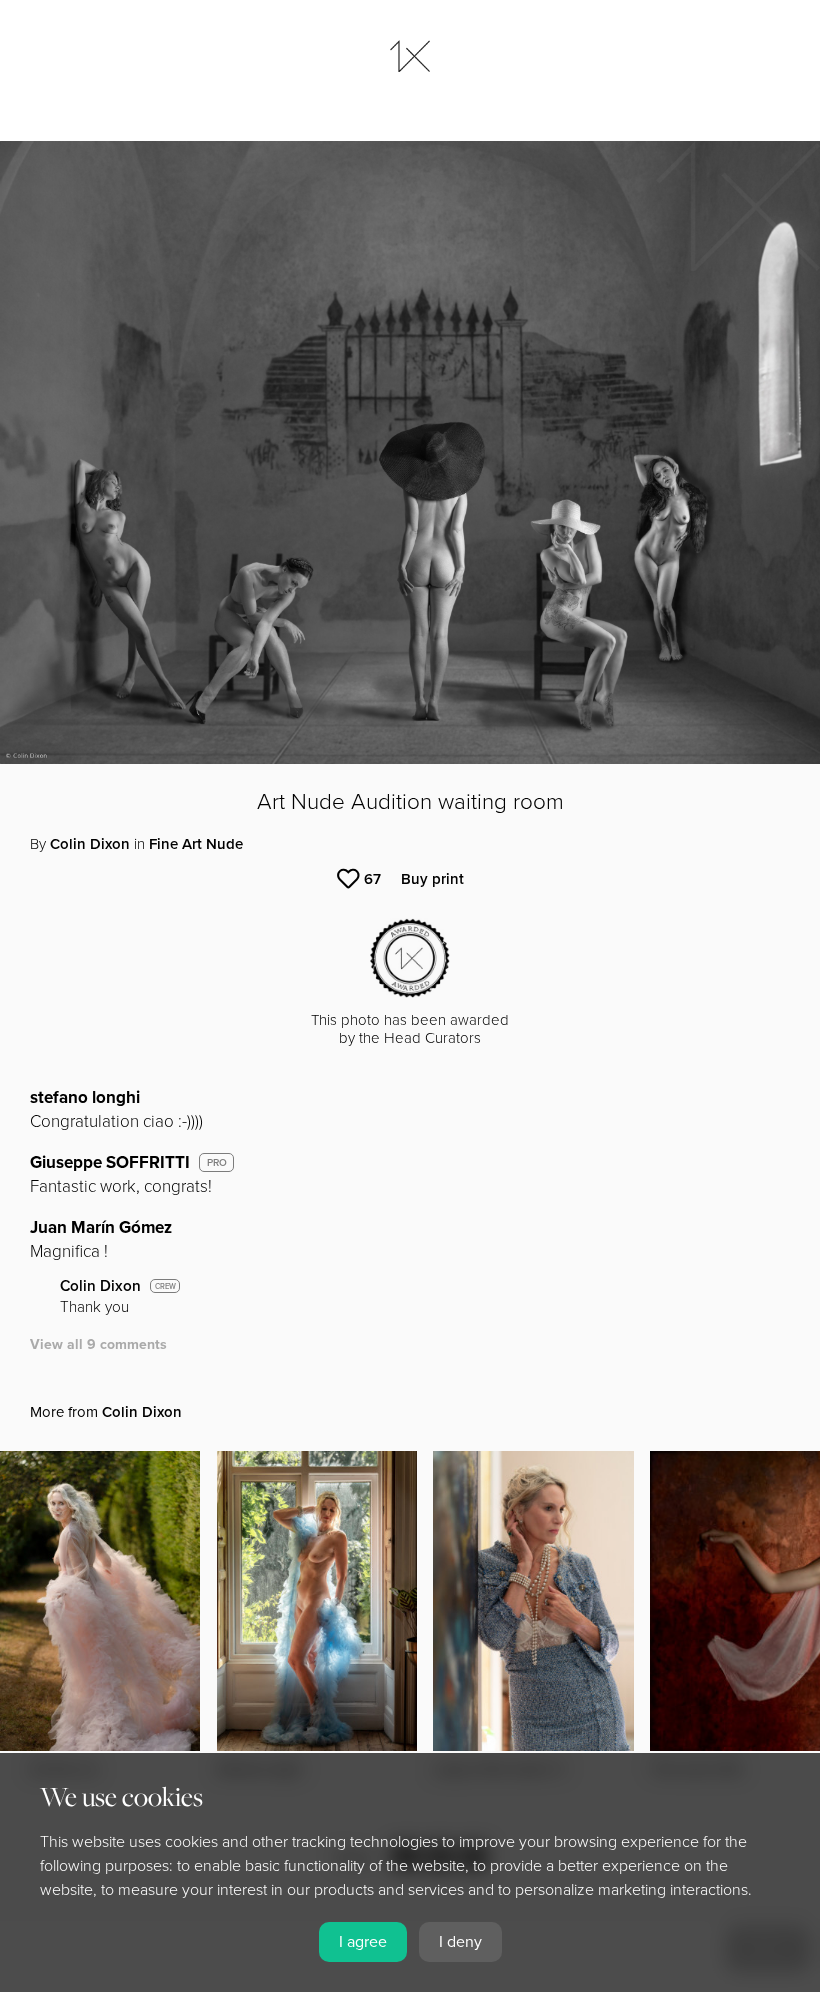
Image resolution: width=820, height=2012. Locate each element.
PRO (217, 1163)
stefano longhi (85, 1097)
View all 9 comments (98, 1344)
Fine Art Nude (196, 844)
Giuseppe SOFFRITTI (110, 1162)
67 (372, 879)
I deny (460, 1942)
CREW (165, 1286)
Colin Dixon (90, 844)
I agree (363, 1942)
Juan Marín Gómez (101, 1227)
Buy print (432, 879)
